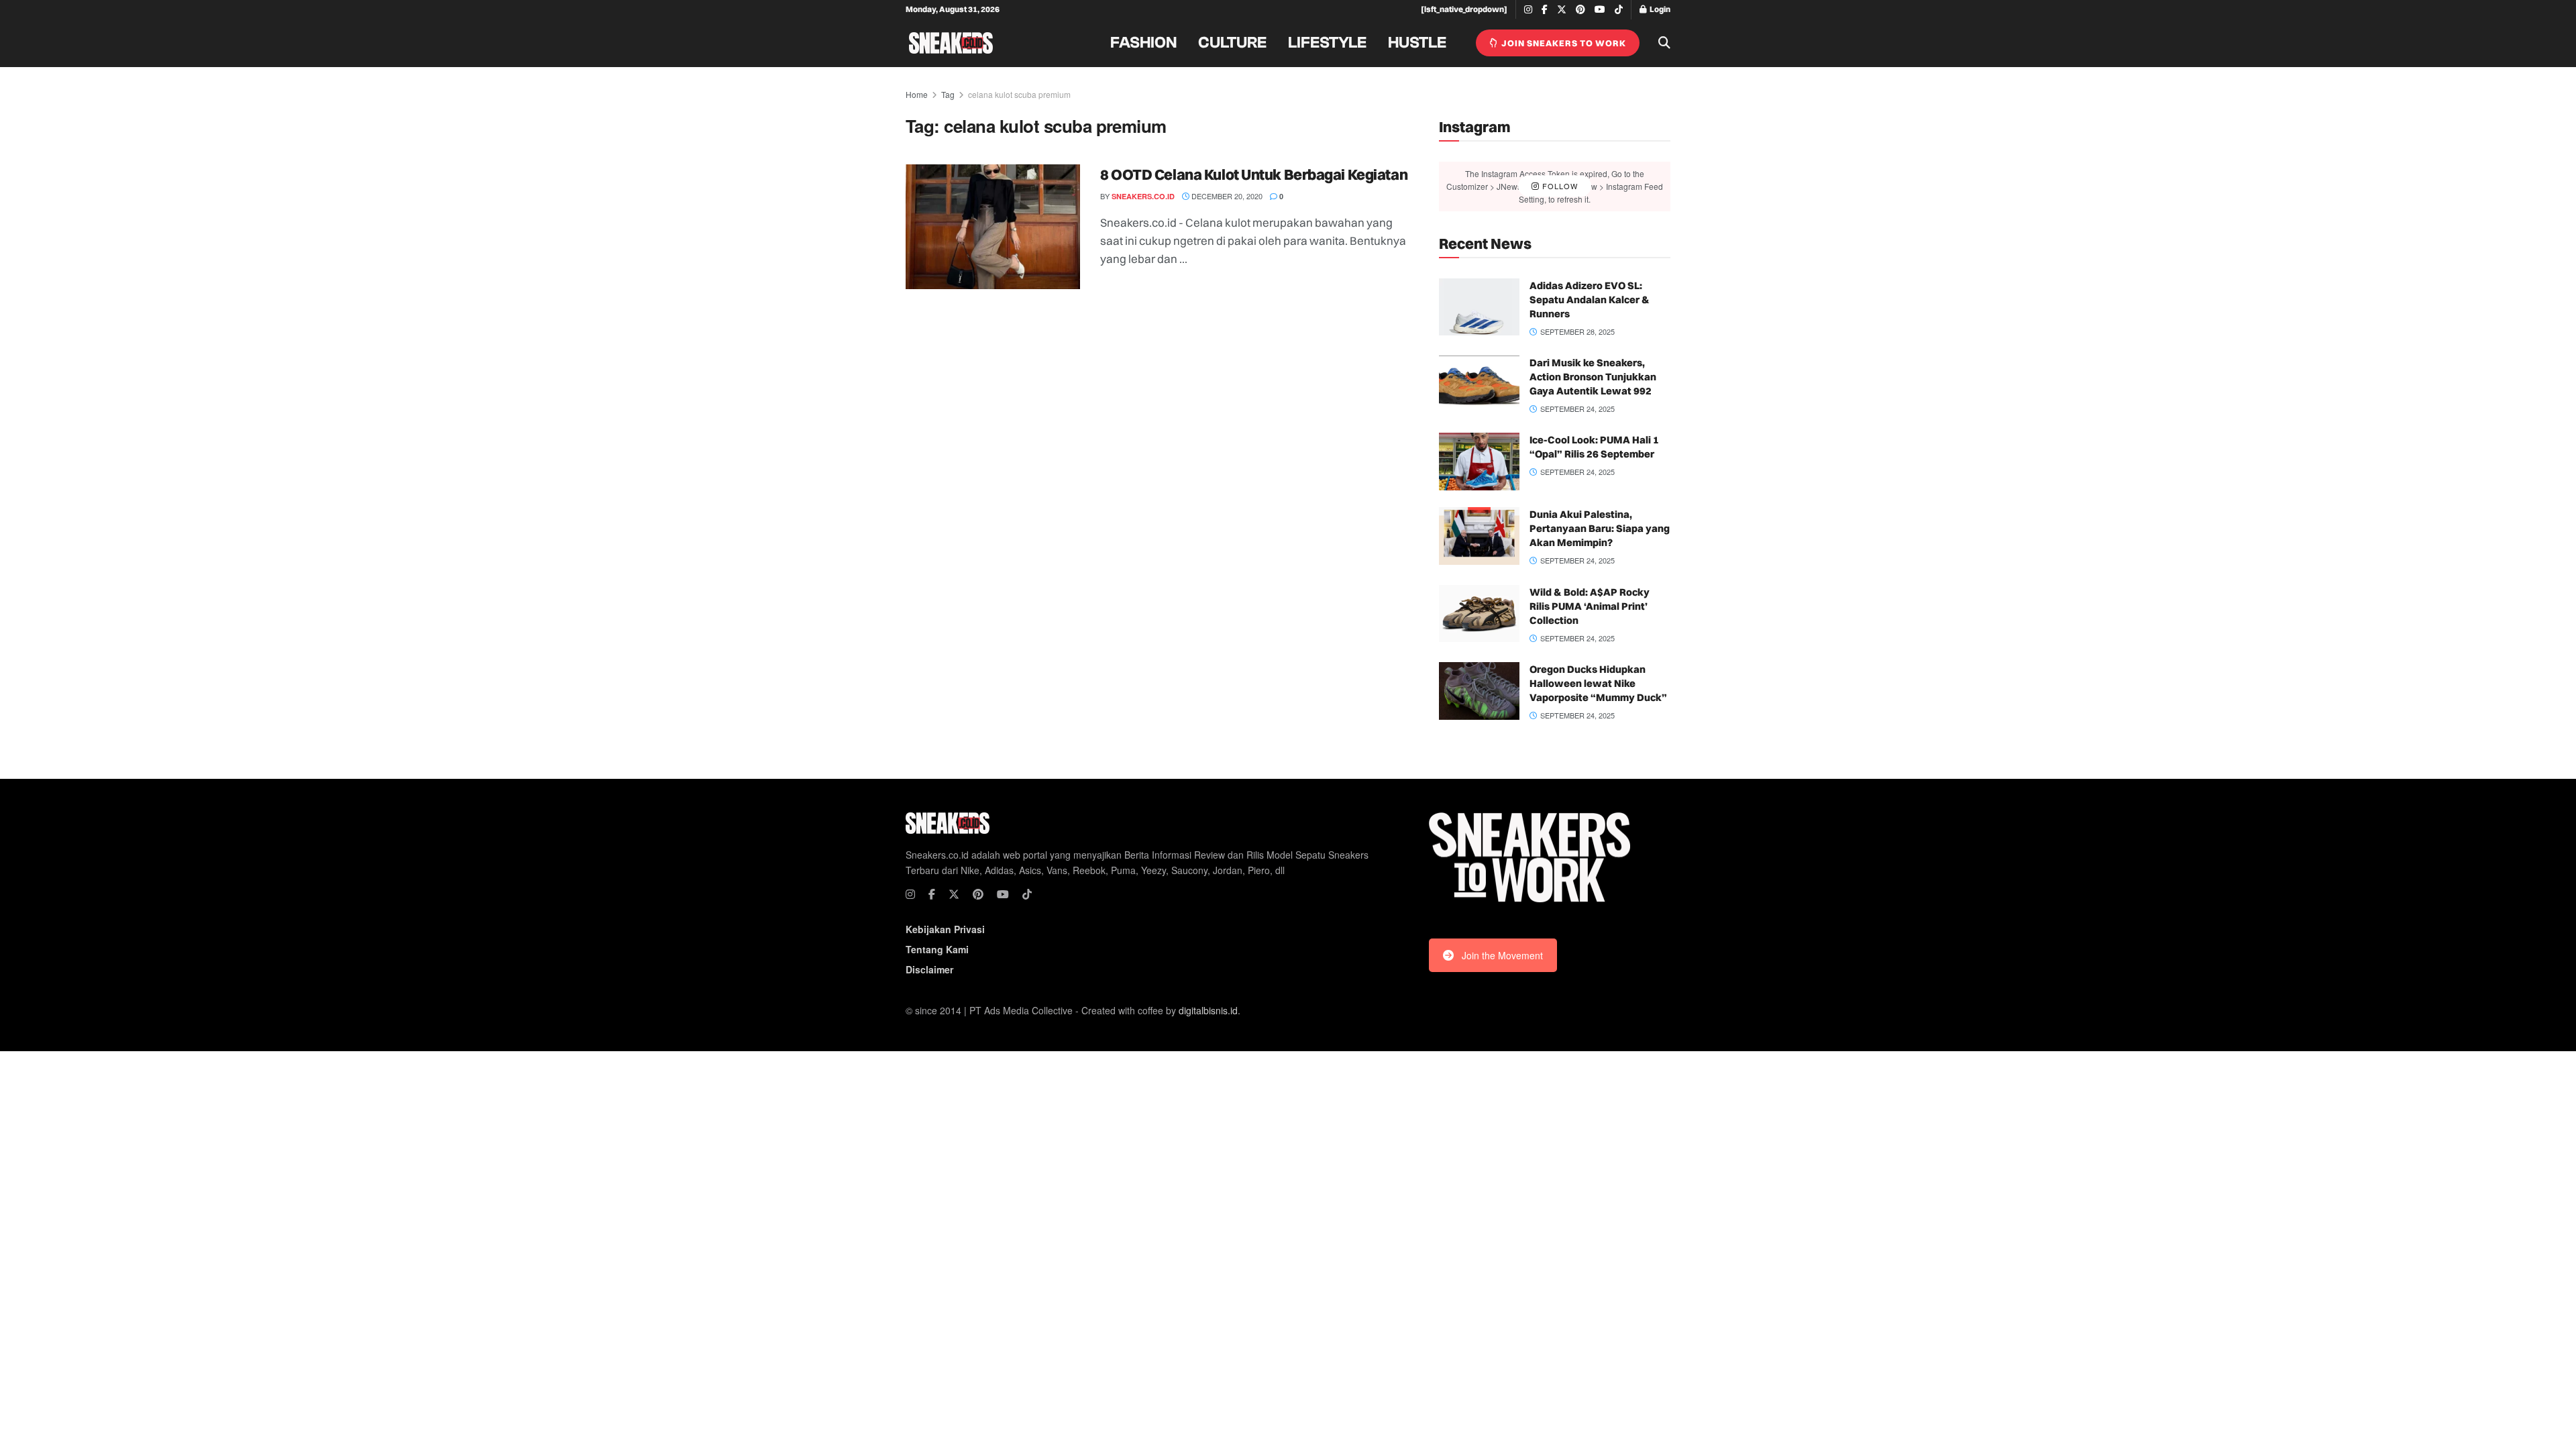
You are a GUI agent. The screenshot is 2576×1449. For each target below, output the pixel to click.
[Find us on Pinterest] (1580, 10)
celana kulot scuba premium (1019, 94)
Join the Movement (1502, 955)
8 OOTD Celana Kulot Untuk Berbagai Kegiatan (1254, 174)
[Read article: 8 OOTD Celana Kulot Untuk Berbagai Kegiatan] (993, 227)
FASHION (1143, 43)
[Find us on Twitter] (1562, 10)
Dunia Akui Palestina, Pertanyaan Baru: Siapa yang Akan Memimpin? (1600, 528)
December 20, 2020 (1226, 196)
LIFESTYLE (1327, 43)
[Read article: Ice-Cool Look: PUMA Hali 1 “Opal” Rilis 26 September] (1479, 462)
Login (1659, 9)
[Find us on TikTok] (1619, 10)
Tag (948, 94)
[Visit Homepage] (951, 43)
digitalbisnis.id (1208, 1010)
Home (917, 94)
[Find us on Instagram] (1528, 10)
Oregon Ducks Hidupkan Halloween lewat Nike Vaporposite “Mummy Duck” (1598, 683)
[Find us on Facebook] (1545, 10)
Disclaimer (929, 969)
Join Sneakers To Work (1563, 43)
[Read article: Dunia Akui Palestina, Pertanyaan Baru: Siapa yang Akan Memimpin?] (1479, 536)
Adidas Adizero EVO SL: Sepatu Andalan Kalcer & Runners (1590, 300)
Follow (1559, 186)
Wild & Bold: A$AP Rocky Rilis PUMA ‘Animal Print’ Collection (1590, 606)
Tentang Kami (937, 949)
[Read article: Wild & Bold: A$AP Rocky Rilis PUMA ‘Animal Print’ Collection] (1479, 614)
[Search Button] (1664, 43)
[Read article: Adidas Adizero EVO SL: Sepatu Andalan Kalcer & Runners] (1479, 307)
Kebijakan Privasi (945, 929)
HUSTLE (1417, 43)
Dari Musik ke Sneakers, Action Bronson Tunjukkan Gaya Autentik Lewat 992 (1593, 377)
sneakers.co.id (1143, 196)
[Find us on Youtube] (1600, 10)
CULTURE (1232, 43)
